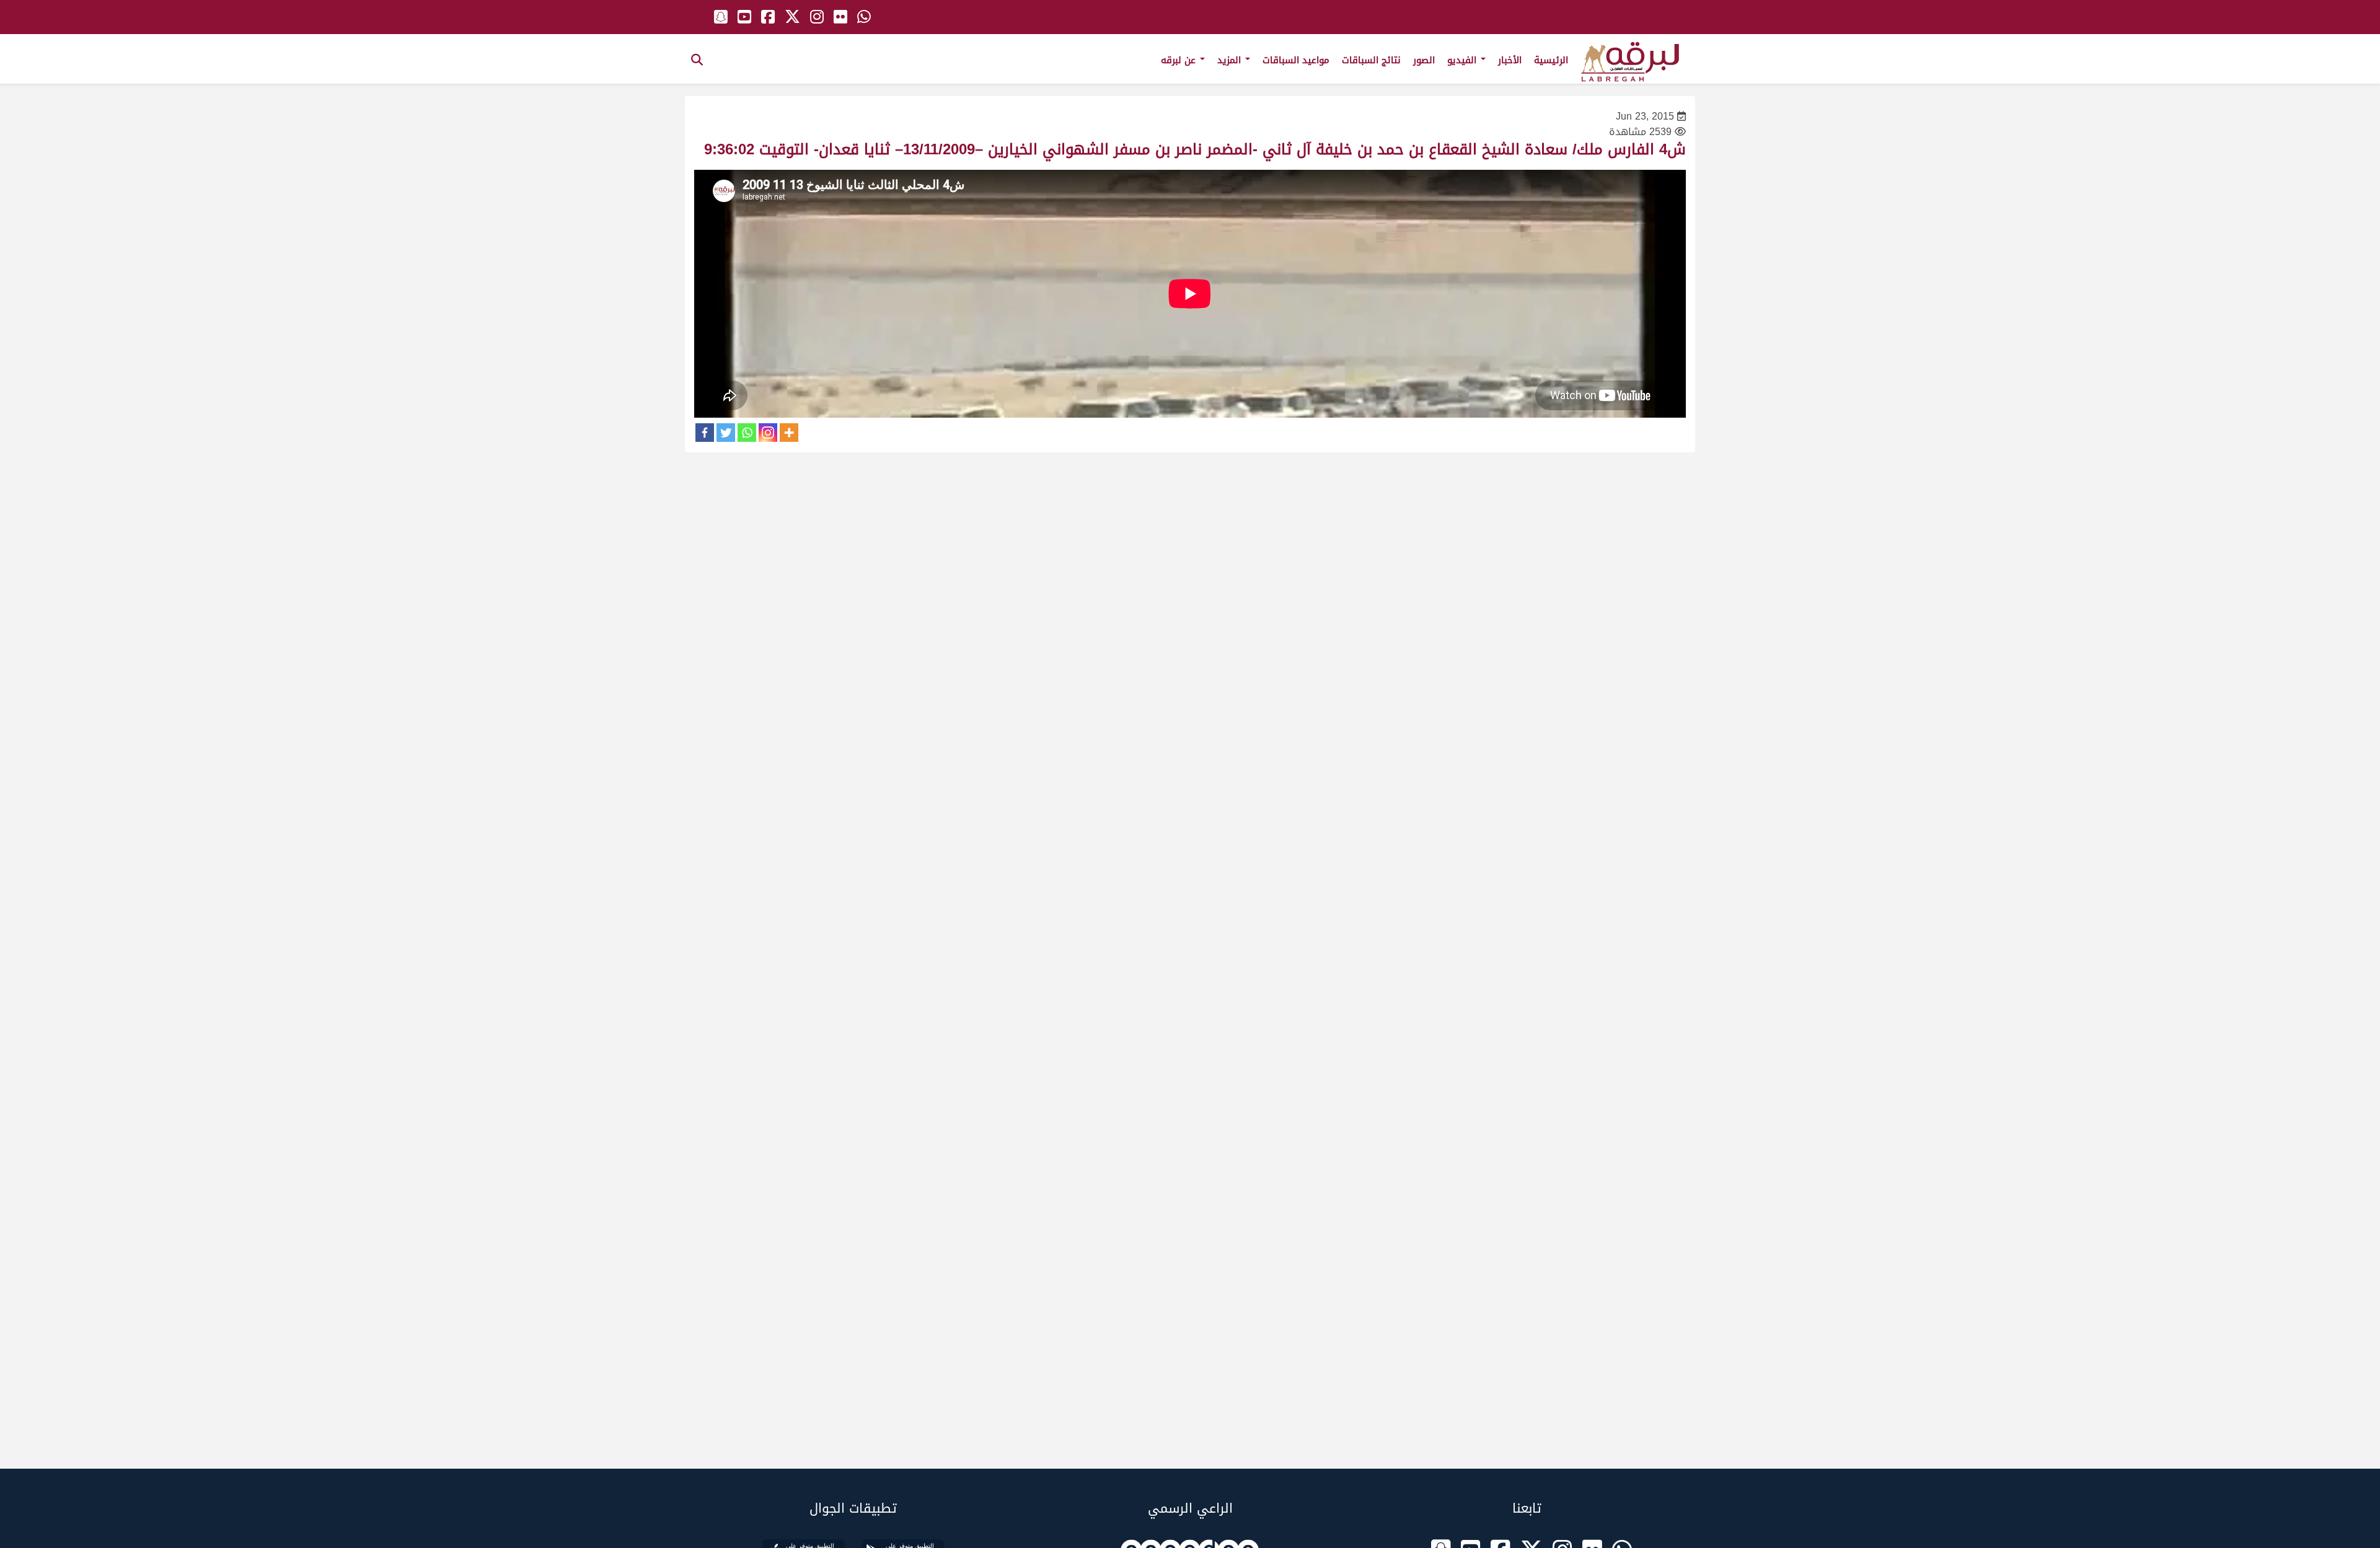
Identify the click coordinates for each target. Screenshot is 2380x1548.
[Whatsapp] (747, 433)
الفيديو (1463, 60)
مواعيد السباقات (1296, 60)
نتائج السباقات (1371, 60)
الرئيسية (1551, 60)
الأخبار (1510, 60)
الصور (1424, 60)
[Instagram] (768, 433)
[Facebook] (705, 433)
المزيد (1231, 60)
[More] (789, 433)
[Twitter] (726, 433)
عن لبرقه (1180, 60)
